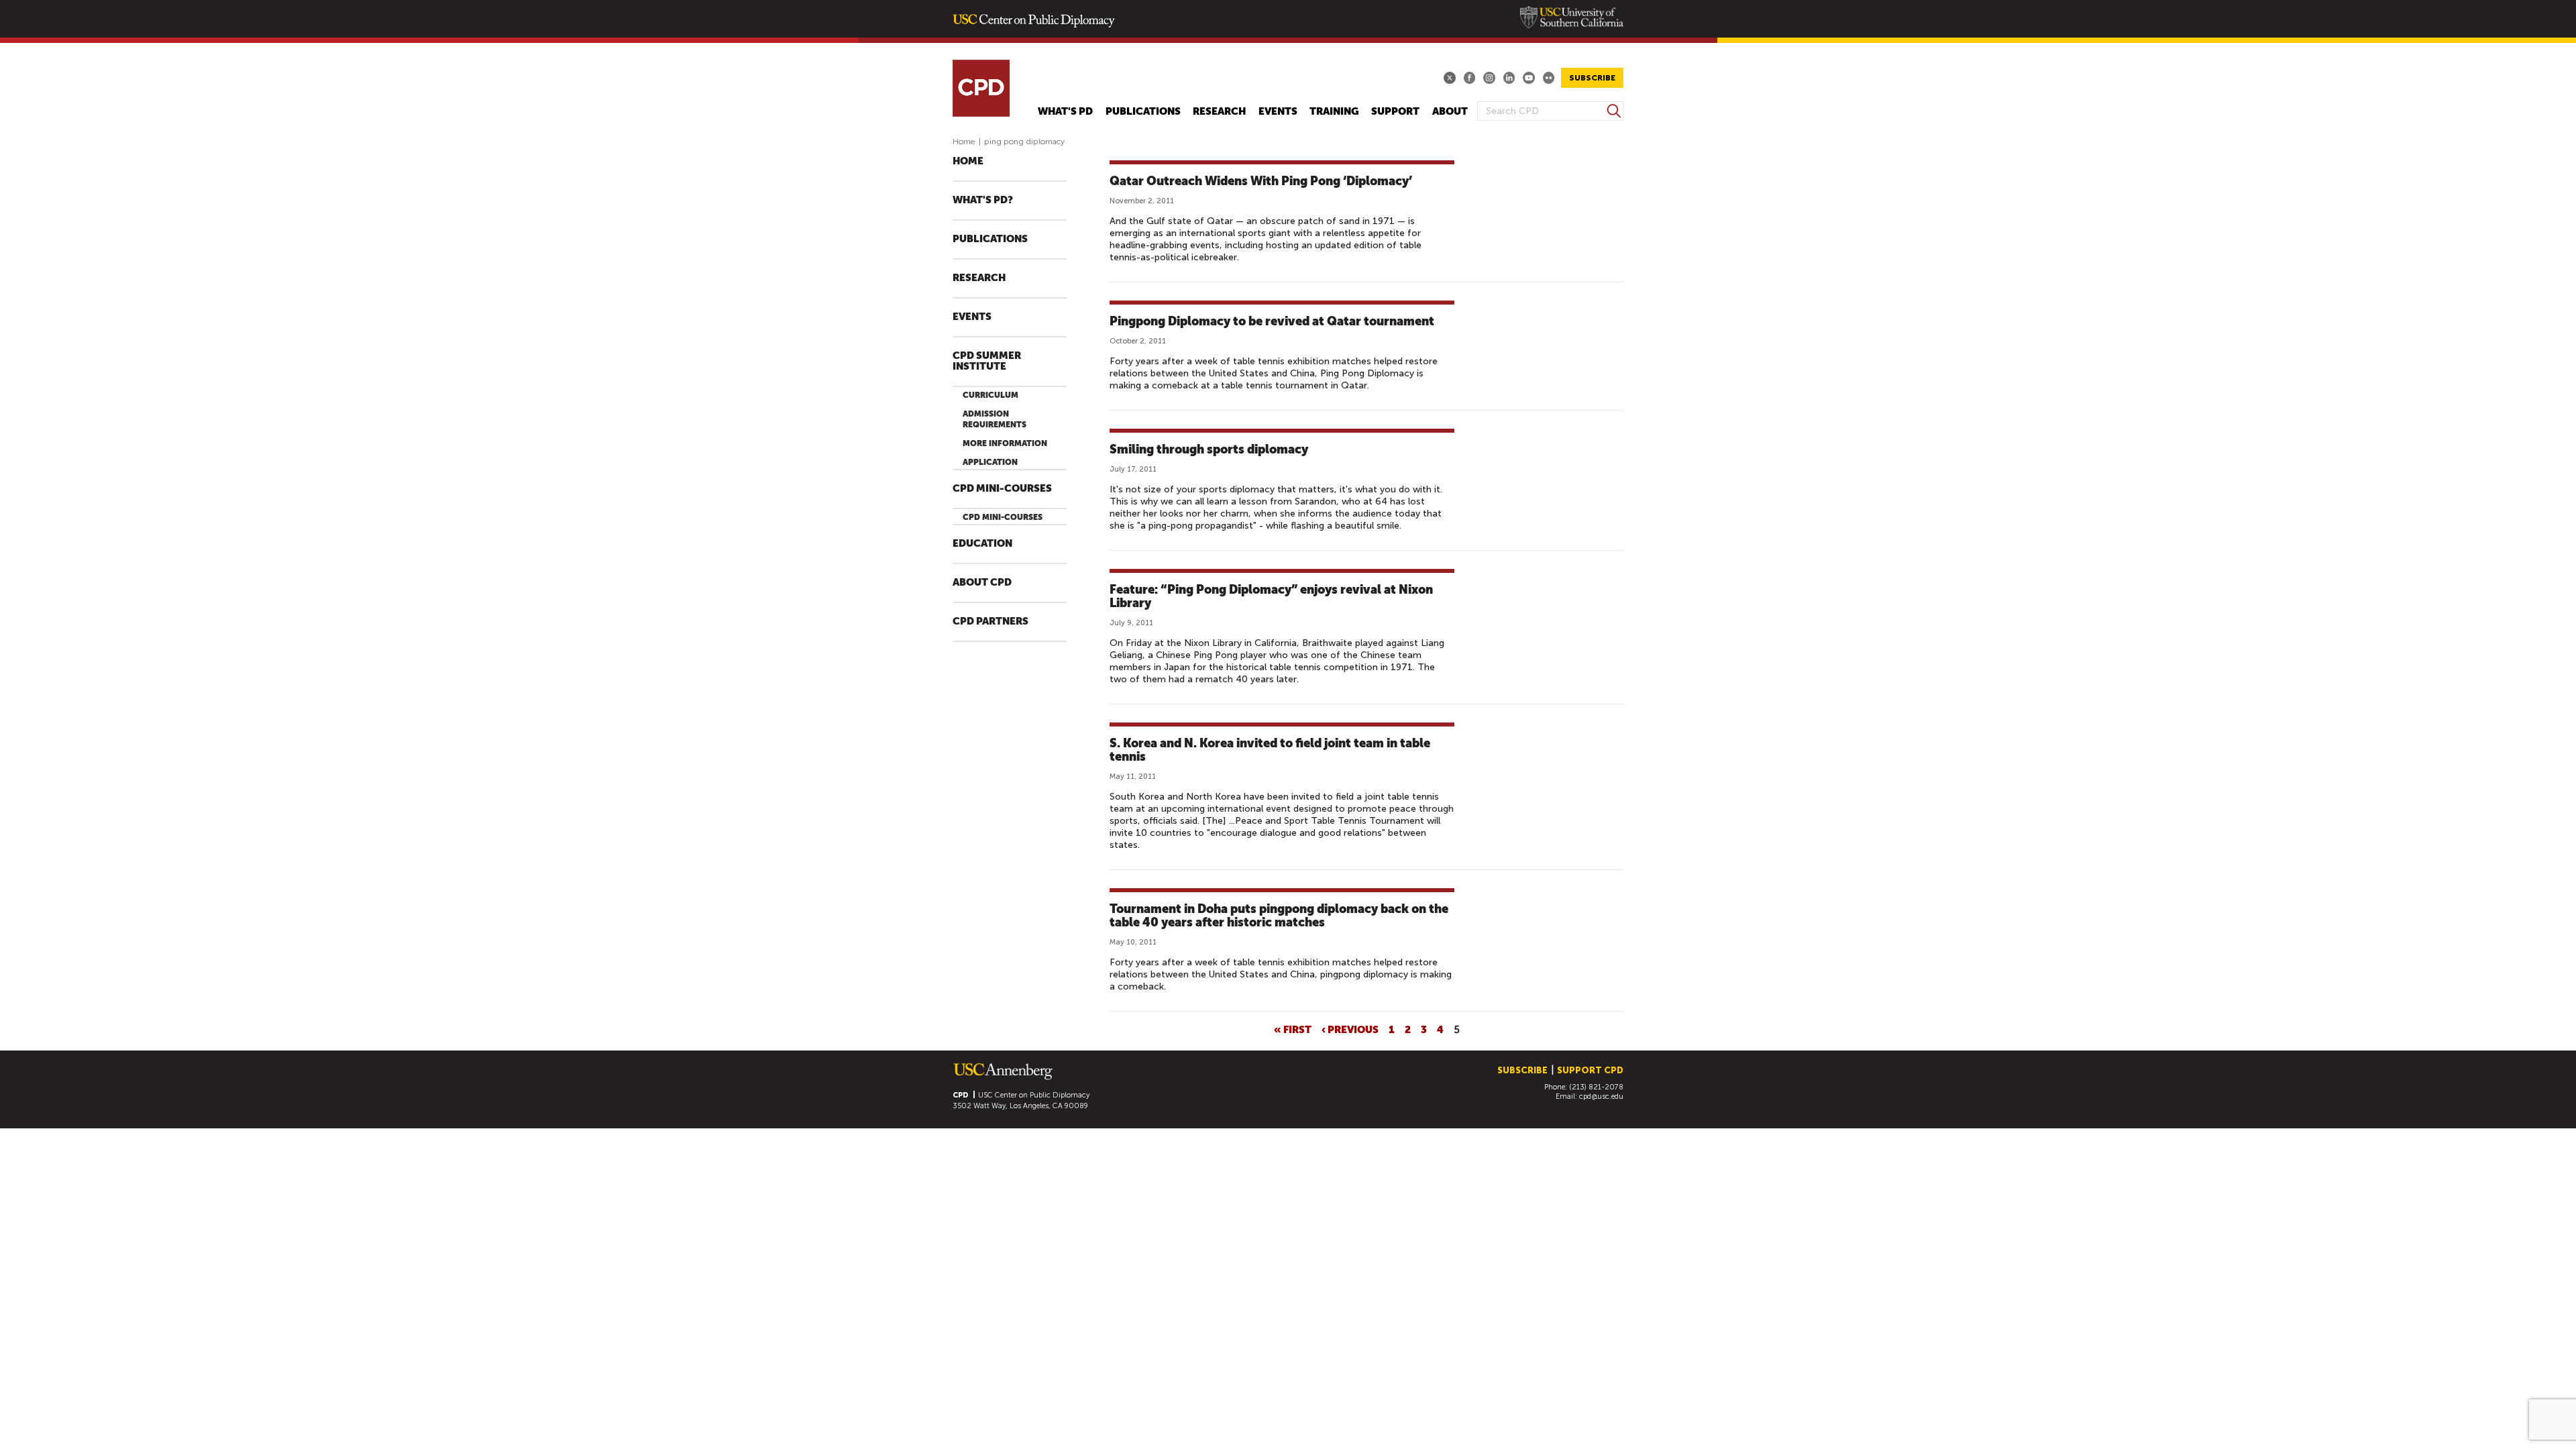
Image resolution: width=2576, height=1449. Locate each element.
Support (1395, 112)
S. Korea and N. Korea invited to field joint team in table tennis (1270, 750)
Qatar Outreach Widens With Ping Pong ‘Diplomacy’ (1261, 181)
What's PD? (983, 200)
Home (964, 142)
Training (1334, 112)
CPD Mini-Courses (1002, 489)
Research (1219, 112)
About (1450, 112)
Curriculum (990, 395)
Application (990, 462)
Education (982, 544)
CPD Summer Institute (987, 361)
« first (1293, 1029)
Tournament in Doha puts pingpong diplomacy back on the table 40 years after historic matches (1279, 915)
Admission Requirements (995, 419)
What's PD (1065, 112)
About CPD (982, 583)
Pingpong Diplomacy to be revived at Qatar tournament (1272, 321)
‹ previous (1350, 1029)
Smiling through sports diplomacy (1209, 449)
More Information (1005, 443)
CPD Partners (990, 622)
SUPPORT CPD (1590, 1070)
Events (1278, 112)
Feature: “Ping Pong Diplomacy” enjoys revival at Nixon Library (1271, 596)
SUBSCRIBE (1592, 78)
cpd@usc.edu (1601, 1096)
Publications (1143, 112)
